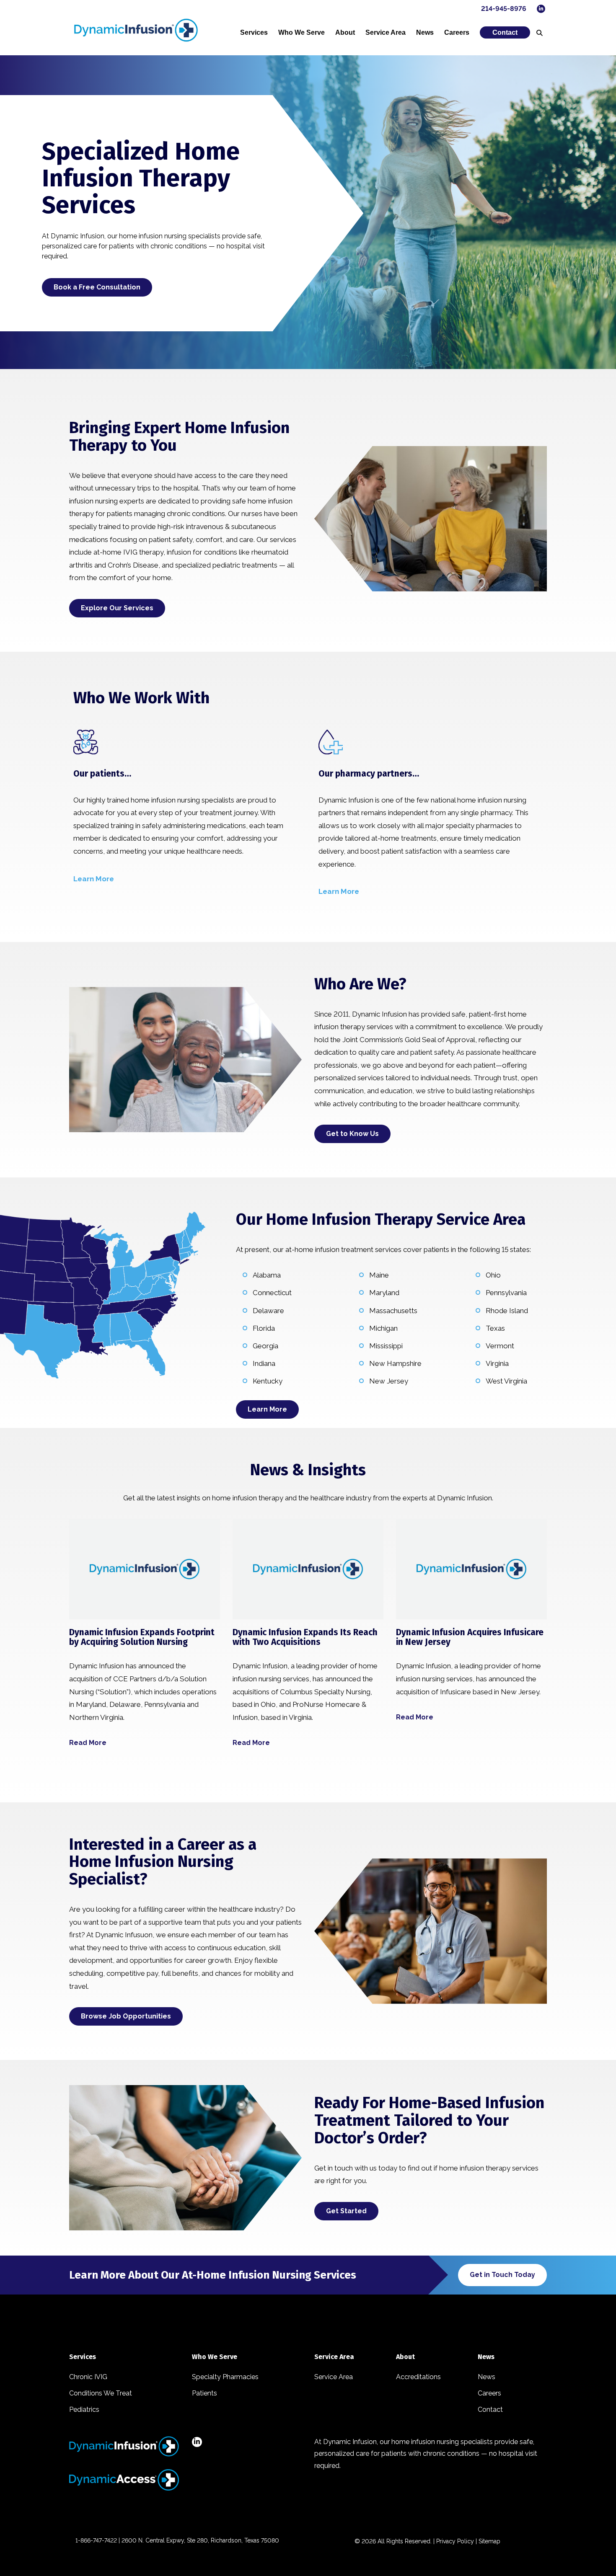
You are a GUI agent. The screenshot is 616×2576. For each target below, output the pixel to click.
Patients (204, 2393)
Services (254, 32)
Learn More (267, 1409)
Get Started (346, 2211)
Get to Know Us (352, 1134)
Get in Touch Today (502, 2275)
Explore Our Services (117, 608)
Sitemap (489, 2541)
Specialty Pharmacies (225, 2377)
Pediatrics (84, 2410)
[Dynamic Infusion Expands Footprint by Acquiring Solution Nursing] (145, 1569)
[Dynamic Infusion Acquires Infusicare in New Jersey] (471, 1569)
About (345, 32)
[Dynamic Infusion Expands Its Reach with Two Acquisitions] (308, 1569)
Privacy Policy (455, 2541)
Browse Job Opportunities (126, 2016)
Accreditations (418, 2377)
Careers (457, 32)
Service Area (386, 32)
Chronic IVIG (88, 2377)
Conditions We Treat (101, 2393)
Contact (505, 32)
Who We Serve (302, 32)
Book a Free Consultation (97, 287)
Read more (88, 1743)
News (425, 32)
